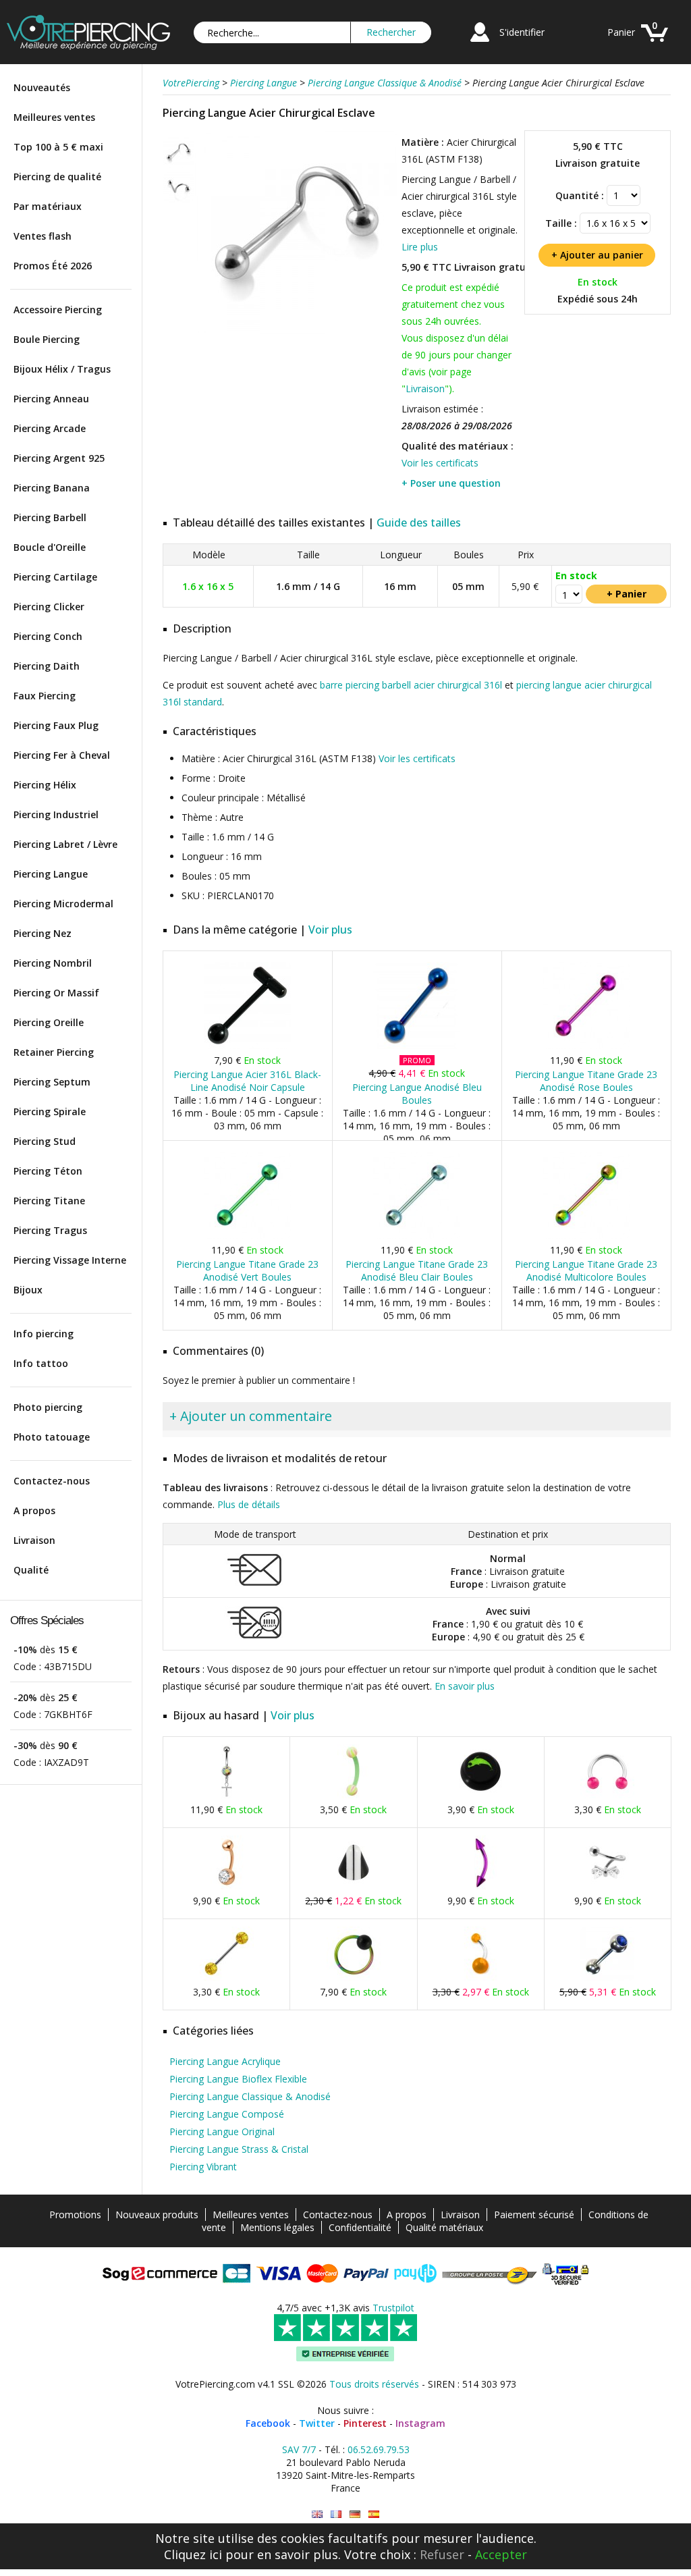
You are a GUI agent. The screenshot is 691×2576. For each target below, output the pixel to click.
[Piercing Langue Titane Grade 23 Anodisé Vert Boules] (247, 1236)
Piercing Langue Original (222, 2131)
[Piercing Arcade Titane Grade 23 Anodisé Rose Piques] (480, 1886)
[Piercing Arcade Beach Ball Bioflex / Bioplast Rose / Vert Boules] (354, 1795)
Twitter (317, 2423)
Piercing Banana (52, 488)
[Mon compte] (480, 44)
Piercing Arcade (50, 428)
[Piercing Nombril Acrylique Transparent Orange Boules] (480, 1978)
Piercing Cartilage (55, 577)
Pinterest (365, 2423)
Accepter (501, 2554)
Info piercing (44, 1334)
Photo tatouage (52, 1437)
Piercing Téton (48, 1171)
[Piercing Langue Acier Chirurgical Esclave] (296, 330)
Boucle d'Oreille (50, 547)
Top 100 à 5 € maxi (58, 147)
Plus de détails (249, 1504)
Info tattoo (41, 1363)
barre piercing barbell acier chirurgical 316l (411, 685)
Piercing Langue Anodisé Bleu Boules (417, 1094)
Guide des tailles (419, 522)
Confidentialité (360, 2227)
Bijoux (28, 1290)
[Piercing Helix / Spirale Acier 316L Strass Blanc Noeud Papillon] (607, 1886)
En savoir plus (465, 1686)
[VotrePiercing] (88, 46)
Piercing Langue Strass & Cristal (239, 2149)
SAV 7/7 (299, 2449)
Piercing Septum (52, 1082)
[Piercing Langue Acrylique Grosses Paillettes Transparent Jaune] (227, 1978)
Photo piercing (48, 1407)
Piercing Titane (49, 1201)
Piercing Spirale (50, 1111)
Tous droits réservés (374, 2384)
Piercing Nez (43, 933)
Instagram (420, 2423)
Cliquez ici (193, 2554)
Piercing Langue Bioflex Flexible (238, 2079)
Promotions (75, 2215)
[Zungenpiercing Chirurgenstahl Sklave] (355, 2514)
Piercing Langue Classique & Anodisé (250, 2096)
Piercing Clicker (49, 607)
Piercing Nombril (53, 963)
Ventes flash (43, 236)
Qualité (31, 1570)
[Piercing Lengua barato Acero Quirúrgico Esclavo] (374, 2514)
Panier (621, 32)
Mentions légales (277, 2227)
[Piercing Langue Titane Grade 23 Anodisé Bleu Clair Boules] (417, 1236)
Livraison (34, 1540)
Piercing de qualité (57, 177)
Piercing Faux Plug (56, 725)
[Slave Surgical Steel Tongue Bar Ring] (317, 2514)
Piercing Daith (47, 666)
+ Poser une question (451, 483)
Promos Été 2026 (53, 266)
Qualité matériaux (444, 2227)
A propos (34, 1510)
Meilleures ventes (54, 117)
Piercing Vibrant (203, 2167)
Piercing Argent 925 (59, 458)
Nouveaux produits (157, 2215)
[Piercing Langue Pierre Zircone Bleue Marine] (607, 1978)
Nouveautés (42, 87)
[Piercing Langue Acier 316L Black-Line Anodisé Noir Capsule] (247, 1046)
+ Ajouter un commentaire (251, 1416)
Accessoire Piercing (58, 310)
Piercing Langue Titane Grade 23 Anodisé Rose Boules (586, 1081)
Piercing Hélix (45, 785)
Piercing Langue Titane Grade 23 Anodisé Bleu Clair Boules (417, 1270)
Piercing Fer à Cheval (62, 755)
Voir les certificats (440, 463)
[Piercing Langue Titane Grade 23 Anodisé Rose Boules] (586, 1046)
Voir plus (330, 930)
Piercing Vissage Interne (70, 1260)
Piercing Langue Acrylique (225, 2061)
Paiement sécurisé (534, 2215)
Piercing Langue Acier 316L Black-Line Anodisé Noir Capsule (247, 1081)
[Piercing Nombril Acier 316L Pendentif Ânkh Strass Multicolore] (227, 1795)
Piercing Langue (51, 874)
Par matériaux (48, 206)
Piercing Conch (48, 636)
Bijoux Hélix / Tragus (62, 369)
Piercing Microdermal (63, 904)
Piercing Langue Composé (227, 2114)
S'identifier (522, 32)
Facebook (268, 2423)
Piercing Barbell (50, 517)
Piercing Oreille (49, 1022)
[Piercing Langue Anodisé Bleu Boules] (417, 1046)
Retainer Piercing (54, 1052)
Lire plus (420, 247)
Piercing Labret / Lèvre (65, 844)
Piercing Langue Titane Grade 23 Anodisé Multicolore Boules (586, 1270)
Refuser (442, 2554)
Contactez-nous (52, 1481)
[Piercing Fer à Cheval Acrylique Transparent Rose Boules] (607, 1795)
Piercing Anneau (51, 399)
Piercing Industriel (56, 814)
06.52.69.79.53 (379, 2449)
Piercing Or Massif (56, 993)
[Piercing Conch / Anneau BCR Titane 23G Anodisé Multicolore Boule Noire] (354, 1978)
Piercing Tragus (50, 1230)
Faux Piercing (45, 696)
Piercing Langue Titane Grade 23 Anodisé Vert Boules (247, 1270)
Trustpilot (393, 2308)
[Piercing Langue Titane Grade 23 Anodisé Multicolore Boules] (586, 1236)
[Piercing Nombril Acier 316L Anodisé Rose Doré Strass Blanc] (227, 1886)
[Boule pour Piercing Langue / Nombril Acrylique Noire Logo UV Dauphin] (480, 1795)
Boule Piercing (47, 339)
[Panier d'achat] (655, 44)
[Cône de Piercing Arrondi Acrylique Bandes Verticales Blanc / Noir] (354, 1886)
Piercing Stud (45, 1141)
